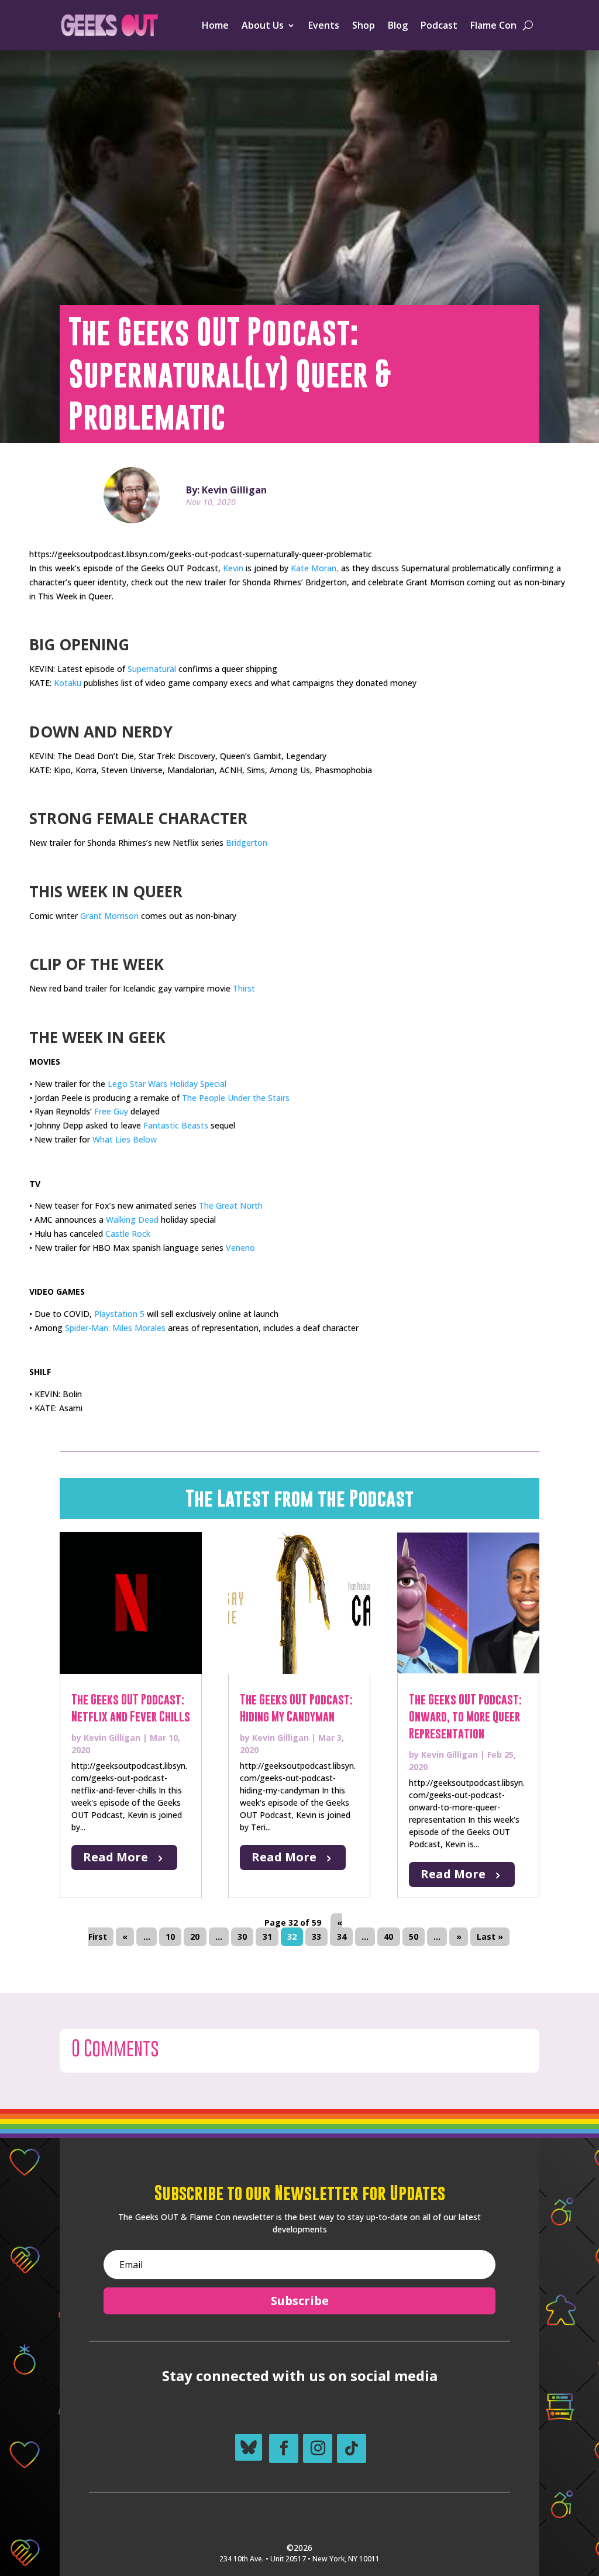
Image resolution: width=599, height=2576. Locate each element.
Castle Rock (128, 1234)
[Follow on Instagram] (318, 2448)
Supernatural (152, 669)
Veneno (240, 1248)
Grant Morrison (109, 916)
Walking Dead (132, 1220)
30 (242, 1937)
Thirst (244, 988)
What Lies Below (125, 1139)
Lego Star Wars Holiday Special (167, 1084)
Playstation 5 (119, 1314)
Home (215, 25)
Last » (490, 1937)
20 (195, 1937)
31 (267, 1937)
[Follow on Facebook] (284, 2448)
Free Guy (111, 1111)
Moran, (325, 568)
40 (388, 1937)
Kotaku (68, 683)
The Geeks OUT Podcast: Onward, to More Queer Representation (465, 1716)
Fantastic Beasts (176, 1125)
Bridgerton (247, 843)
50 (414, 1937)
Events (324, 25)
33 (316, 1937)
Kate (300, 568)
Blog (398, 25)
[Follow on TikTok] (352, 2448)
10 (170, 1937)
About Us (263, 25)
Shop (364, 25)
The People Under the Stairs (236, 1098)
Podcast (439, 25)
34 (342, 1937)
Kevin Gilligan (112, 1738)
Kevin (233, 568)
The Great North (231, 1205)
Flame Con (493, 25)
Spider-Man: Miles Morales (115, 1328)
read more (116, 1857)
